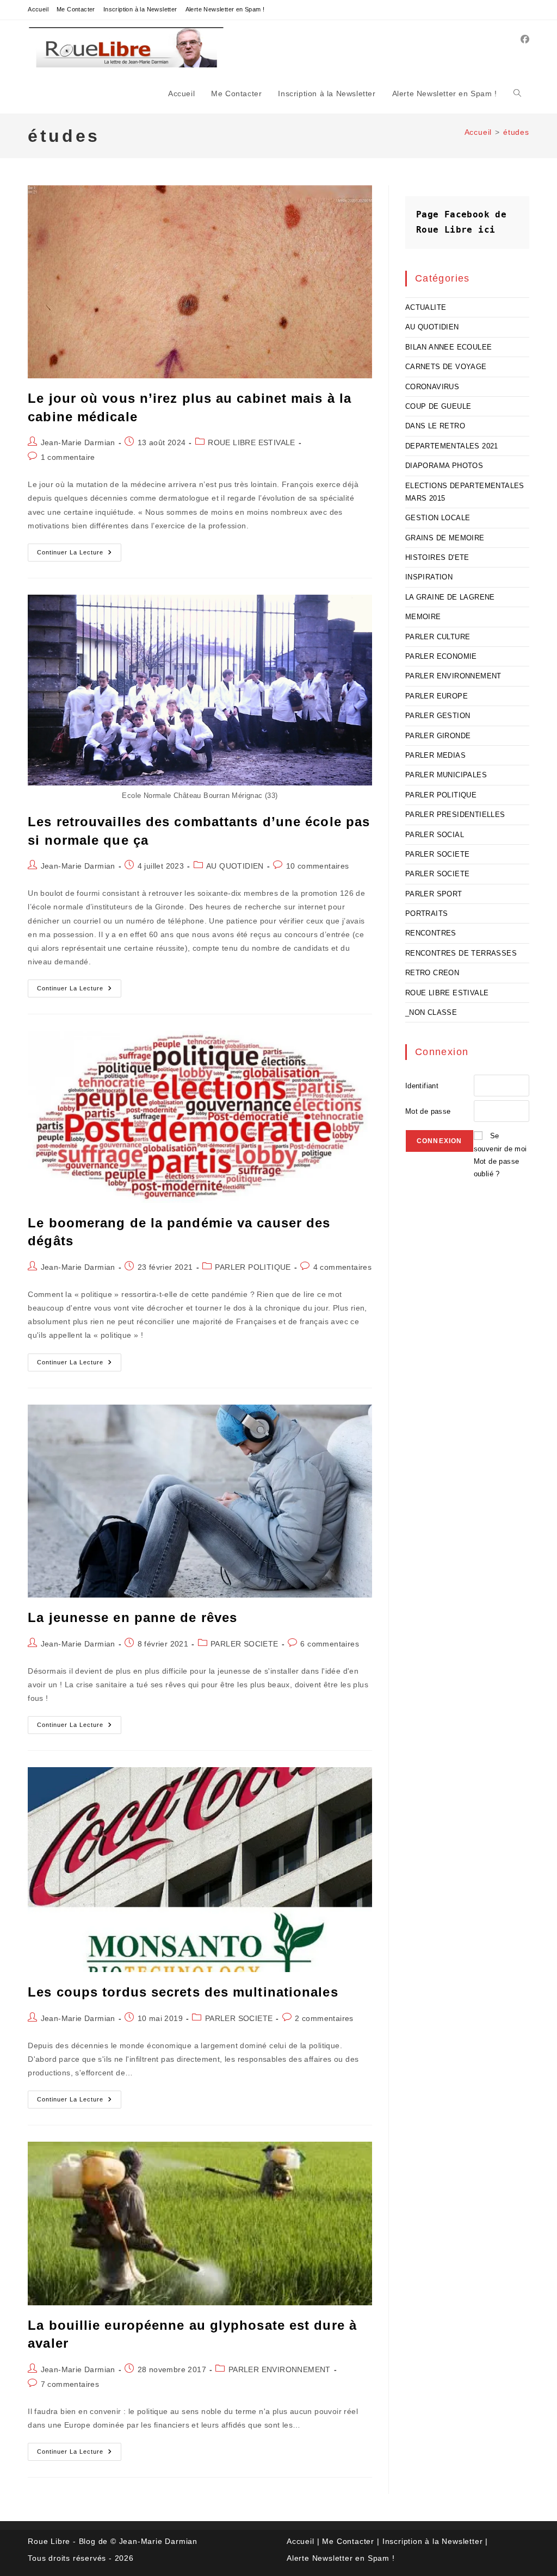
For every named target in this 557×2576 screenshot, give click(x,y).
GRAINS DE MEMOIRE (445, 538)
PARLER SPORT (434, 894)
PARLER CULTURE (438, 637)
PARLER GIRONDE (438, 736)
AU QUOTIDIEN (235, 866)
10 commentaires (318, 866)
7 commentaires (70, 2384)
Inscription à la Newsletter (140, 9)
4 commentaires (343, 1267)
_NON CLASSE (431, 1012)
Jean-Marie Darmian (78, 442)
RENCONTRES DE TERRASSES (461, 953)
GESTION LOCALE (438, 518)
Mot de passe (428, 1111)
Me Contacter (76, 9)
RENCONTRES (431, 933)
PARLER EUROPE (437, 696)
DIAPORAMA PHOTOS (444, 466)
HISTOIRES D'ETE (437, 557)
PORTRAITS (427, 913)
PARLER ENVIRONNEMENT (280, 2369)
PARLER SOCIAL (435, 835)
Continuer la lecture (79, 555)
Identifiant (422, 1086)
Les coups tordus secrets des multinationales (183, 1992)
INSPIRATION (429, 577)
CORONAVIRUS (432, 387)
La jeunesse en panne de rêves (132, 1617)
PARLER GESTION (438, 716)
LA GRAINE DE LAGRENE (450, 597)
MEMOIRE (423, 617)
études (516, 132)
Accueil (38, 9)
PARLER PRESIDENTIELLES (455, 815)
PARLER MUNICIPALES (446, 775)
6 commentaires (330, 1644)
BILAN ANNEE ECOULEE (449, 347)
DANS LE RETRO (435, 426)
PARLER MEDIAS (435, 755)
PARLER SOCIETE (245, 1644)
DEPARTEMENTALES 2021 (452, 446)
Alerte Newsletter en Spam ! (225, 9)
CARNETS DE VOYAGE (446, 367)
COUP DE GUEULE (438, 406)
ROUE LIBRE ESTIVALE (252, 442)
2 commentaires (324, 2018)
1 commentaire (68, 457)
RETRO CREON (432, 973)
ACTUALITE (426, 307)
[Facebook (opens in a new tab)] (525, 39)
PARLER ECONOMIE (441, 656)
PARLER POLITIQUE (253, 1267)
